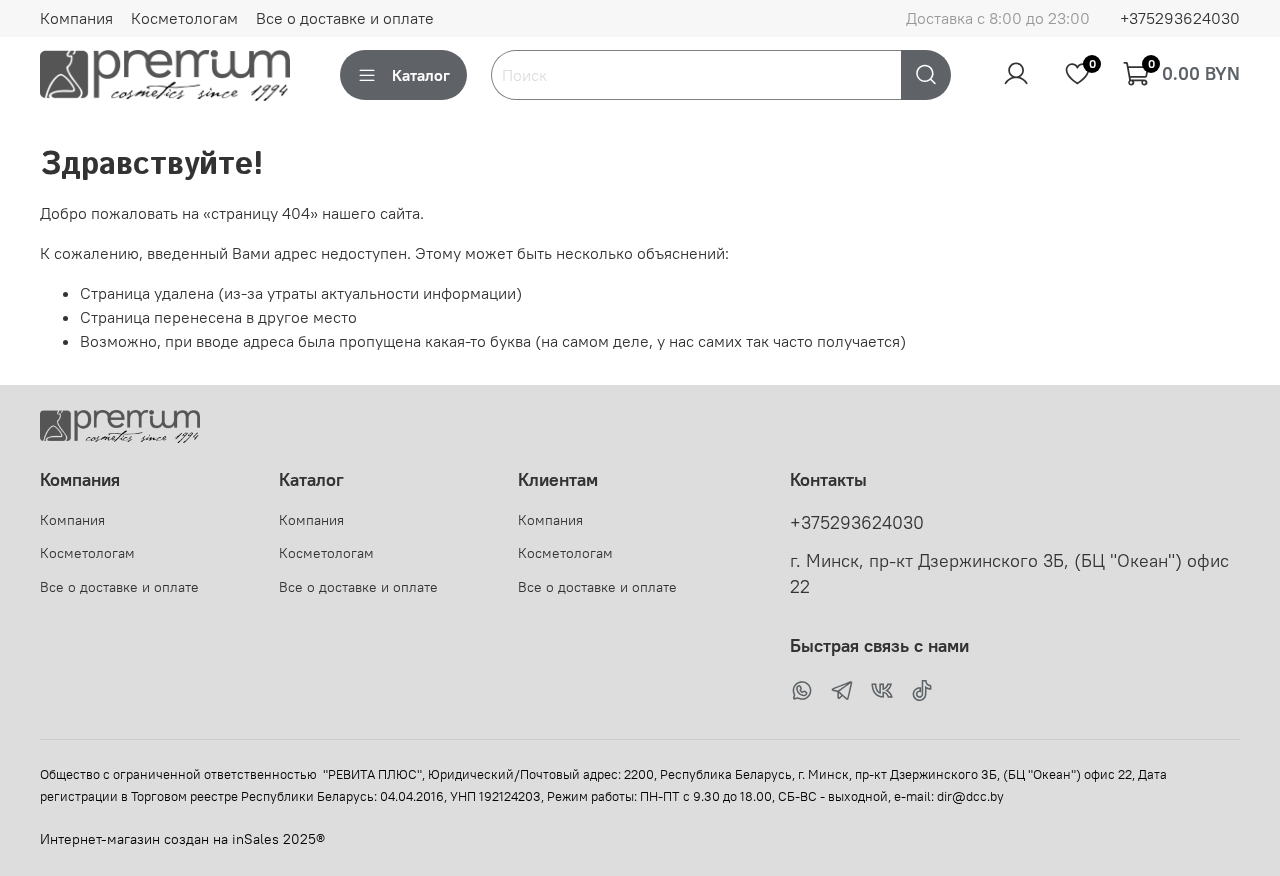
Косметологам (184, 18)
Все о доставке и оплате (345, 18)
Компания (76, 18)
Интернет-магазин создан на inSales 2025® (182, 839)
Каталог (421, 75)
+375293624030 (1180, 18)
